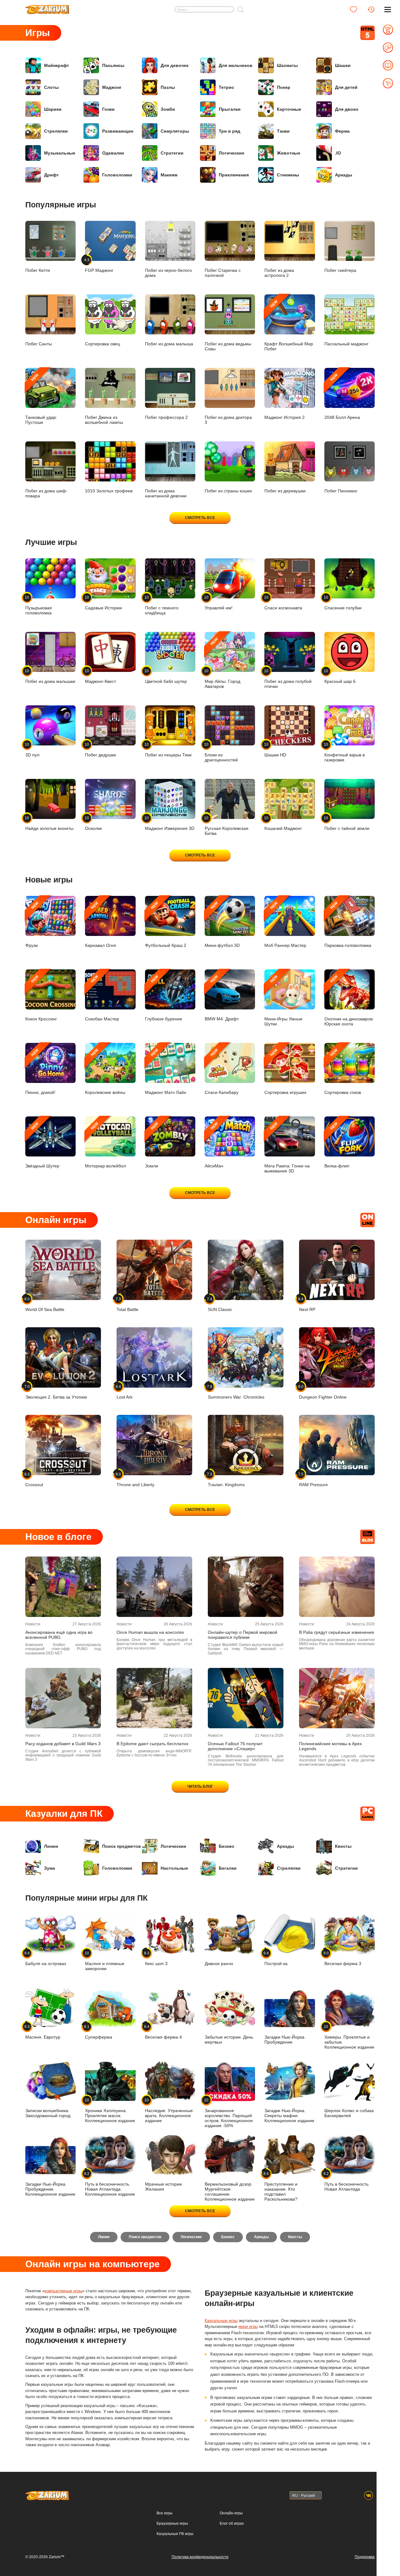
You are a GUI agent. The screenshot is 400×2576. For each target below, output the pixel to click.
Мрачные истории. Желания (164, 2187)
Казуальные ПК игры (175, 2534)
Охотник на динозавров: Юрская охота (349, 1000)
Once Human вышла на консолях (150, 1632)
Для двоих (347, 109)
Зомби (168, 109)
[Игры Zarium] (47, 7)
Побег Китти (38, 270)
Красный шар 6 (340, 676)
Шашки (343, 65)
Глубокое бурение (164, 998)
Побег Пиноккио (341, 491)
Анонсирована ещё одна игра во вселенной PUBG (59, 1635)
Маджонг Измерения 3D (170, 823)
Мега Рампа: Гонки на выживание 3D (287, 1147)
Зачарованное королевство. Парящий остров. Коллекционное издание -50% (229, 2113)
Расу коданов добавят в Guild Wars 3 (63, 1744)
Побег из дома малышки (50, 676)
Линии (51, 1846)
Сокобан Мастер (102, 998)
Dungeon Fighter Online (323, 1392)
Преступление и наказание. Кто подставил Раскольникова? (281, 2186)
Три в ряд (230, 131)
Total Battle (127, 1304)
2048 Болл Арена (342, 396)
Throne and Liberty (135, 1479)
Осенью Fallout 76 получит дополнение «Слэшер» (235, 1746)
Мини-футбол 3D (222, 924)
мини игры (248, 2327)
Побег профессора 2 (166, 417)
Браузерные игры (172, 2523)
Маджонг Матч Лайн (166, 1071)
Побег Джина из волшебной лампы (104, 420)
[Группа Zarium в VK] (369, 2495)
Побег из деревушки (285, 491)
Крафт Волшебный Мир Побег (289, 325)
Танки (283, 131)
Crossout (34, 1479)
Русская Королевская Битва (227, 826)
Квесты (343, 1846)
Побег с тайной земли (347, 823)
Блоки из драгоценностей (221, 752)
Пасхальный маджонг (346, 344)
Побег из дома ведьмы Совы (228, 346)
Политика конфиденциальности (200, 2557)
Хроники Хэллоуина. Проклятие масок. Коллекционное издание (110, 2110)
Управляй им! (219, 603)
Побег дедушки (100, 750)
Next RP (307, 1304)
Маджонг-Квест (100, 676)
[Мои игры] (353, 9)
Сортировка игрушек (285, 1071)
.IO (338, 153)
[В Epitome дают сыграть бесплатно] (154, 1698)
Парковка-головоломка (348, 924)
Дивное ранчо (219, 1964)
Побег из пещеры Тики (168, 750)
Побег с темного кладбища (162, 605)
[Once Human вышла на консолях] (154, 1587)
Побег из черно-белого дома (168, 273)
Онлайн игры (231, 2513)
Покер (284, 87)
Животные (289, 153)
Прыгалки (230, 109)
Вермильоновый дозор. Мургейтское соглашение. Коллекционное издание (230, 2192)
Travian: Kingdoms (226, 1479)
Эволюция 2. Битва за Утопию (56, 1392)
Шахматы (287, 65)
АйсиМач (214, 1145)
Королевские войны (105, 1071)
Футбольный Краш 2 (166, 924)
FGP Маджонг (99, 265)
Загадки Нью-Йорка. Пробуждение (285, 2040)
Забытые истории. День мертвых (229, 2040)
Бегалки (228, 1868)
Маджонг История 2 (285, 417)
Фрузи (32, 924)
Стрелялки (56, 131)
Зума (50, 1868)
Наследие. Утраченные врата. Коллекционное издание (169, 2110)
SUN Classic (220, 1304)
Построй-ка (276, 1958)
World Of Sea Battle (45, 1304)
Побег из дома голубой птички (288, 679)
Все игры (165, 2513)
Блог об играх (232, 2523)
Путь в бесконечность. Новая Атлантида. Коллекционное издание (110, 2184)
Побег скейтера (340, 270)
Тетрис (226, 87)
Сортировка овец (102, 344)
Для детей (346, 87)
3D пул (32, 750)
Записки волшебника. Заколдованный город (48, 2113)
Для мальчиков (236, 65)
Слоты (51, 87)
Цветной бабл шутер (166, 676)
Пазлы (168, 87)
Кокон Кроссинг (41, 998)
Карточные (289, 109)
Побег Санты (39, 344)
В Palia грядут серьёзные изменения (337, 1632)
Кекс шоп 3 (156, 1958)
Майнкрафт (57, 65)
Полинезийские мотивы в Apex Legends (330, 1746)
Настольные (174, 1868)
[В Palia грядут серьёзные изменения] (337, 1587)
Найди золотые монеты (49, 823)
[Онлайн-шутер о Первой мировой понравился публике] (246, 1587)
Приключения (234, 175)
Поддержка (365, 2557)
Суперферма (99, 2032)
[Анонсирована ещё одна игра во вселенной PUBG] (63, 1587)
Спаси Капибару (222, 1071)
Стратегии (172, 153)
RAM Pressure (313, 1479)
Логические (232, 153)
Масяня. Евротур (43, 2032)
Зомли (152, 1145)
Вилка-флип (337, 1145)
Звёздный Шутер (42, 1145)
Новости (33, 1624)
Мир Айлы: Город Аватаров (222, 663)
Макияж (169, 175)
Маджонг (112, 87)
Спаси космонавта (283, 603)
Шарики (53, 109)
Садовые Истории (103, 603)
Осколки (93, 823)
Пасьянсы (113, 65)
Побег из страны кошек (228, 491)
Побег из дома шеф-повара (46, 493)
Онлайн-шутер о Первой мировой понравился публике (242, 1635)
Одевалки (113, 153)
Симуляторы (175, 131)
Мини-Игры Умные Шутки (283, 1000)
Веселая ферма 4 (163, 2032)
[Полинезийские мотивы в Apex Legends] (337, 1698)
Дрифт (51, 175)
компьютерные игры (63, 2291)
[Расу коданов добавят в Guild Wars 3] (63, 1698)
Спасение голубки (343, 603)
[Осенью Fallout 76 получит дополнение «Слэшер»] (246, 1698)
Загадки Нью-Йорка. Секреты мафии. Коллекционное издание (289, 2116)
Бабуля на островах (46, 1958)
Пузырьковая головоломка (39, 605)
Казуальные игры (221, 2321)
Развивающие (118, 131)
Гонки (108, 109)
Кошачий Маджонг (283, 823)
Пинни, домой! (40, 1071)
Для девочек (175, 65)
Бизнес (227, 1846)
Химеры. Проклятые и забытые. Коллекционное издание (349, 2037)
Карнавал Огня (100, 924)
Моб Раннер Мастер (285, 924)
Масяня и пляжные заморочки (105, 1961)
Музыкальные (60, 153)
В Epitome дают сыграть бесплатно (152, 1744)
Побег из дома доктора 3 (228, 420)
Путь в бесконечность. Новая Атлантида (347, 2181)
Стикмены (288, 175)
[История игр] (371, 9)
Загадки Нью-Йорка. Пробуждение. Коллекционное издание (50, 2189)
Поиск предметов (122, 1846)
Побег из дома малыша (169, 344)
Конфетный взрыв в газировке (345, 752)
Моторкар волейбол (105, 1145)
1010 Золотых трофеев (109, 491)
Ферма (342, 131)
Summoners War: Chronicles (236, 1392)
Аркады (344, 175)
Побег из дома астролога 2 (279, 273)
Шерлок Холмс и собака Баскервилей (349, 2113)
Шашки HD (275, 750)
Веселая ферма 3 (343, 1958)
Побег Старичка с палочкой (223, 273)
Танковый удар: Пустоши (41, 399)
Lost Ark (125, 1392)
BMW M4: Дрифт (222, 998)
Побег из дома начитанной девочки (166, 493)
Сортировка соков (343, 1071)
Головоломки (117, 175)
